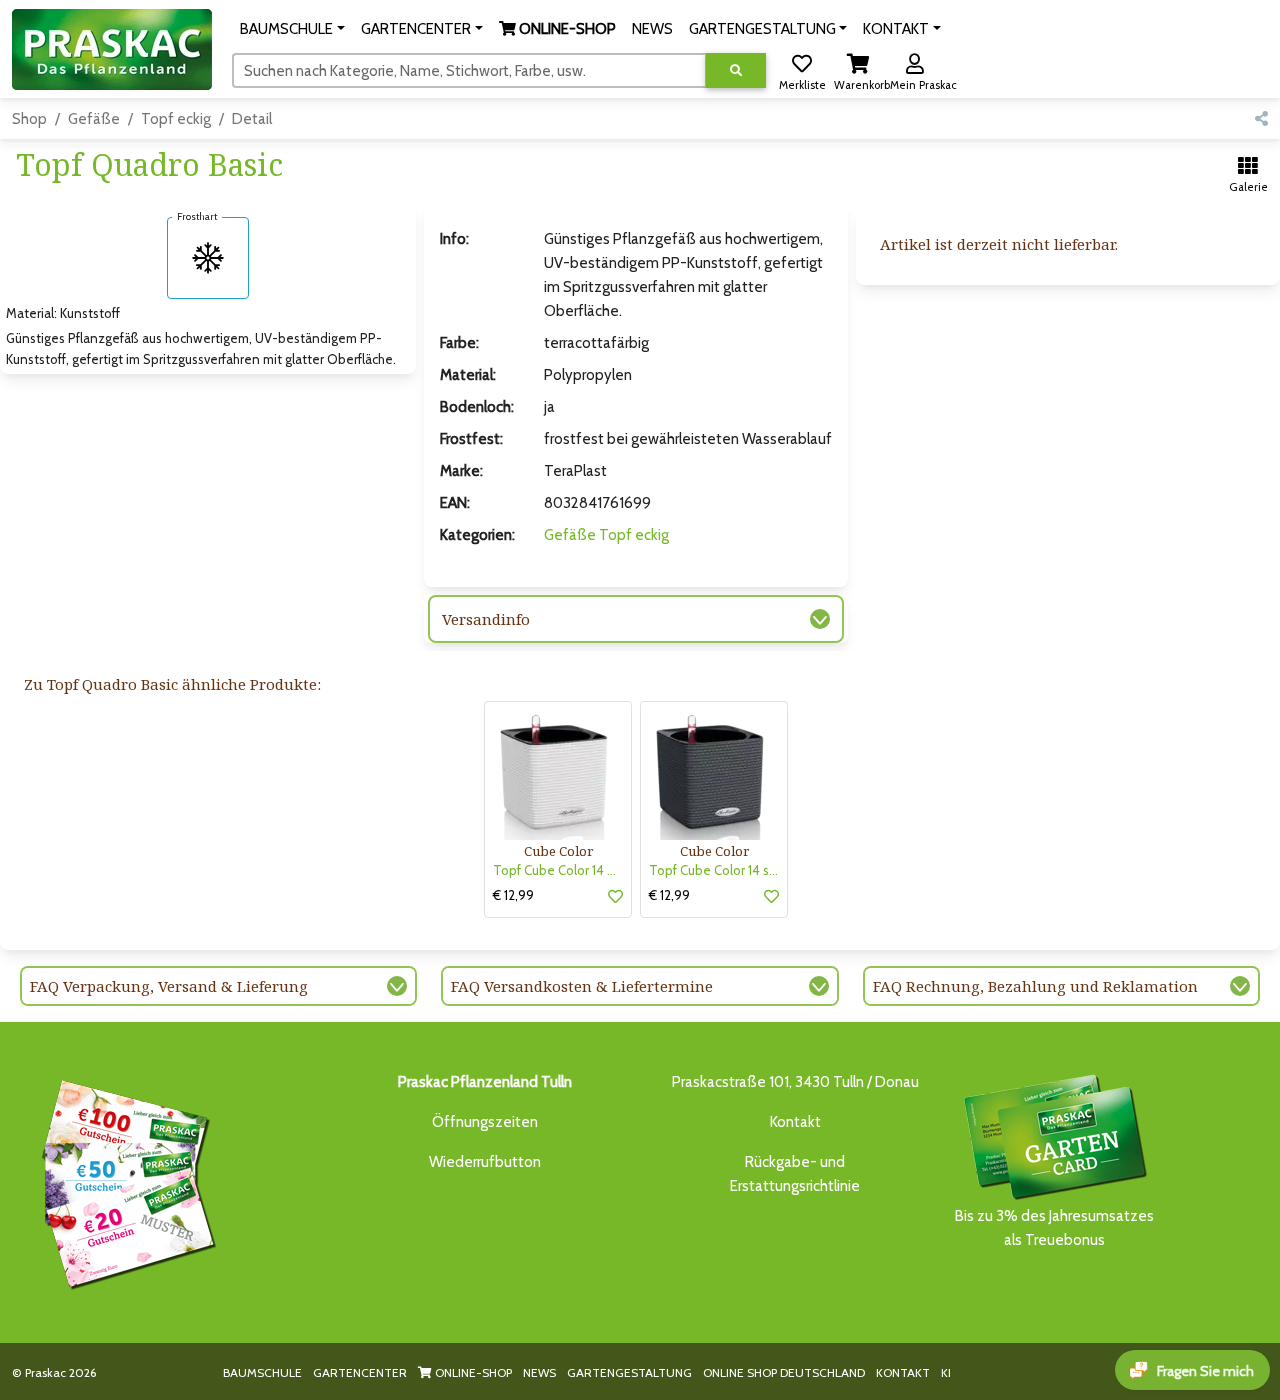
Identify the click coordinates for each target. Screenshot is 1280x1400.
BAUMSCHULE (262, 1372)
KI (946, 1372)
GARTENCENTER (360, 1372)
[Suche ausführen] (736, 70)
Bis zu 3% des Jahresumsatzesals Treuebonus (1054, 1228)
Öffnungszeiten (485, 1122)
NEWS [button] (652, 29)
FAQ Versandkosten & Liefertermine (582, 986)
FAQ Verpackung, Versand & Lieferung (169, 986)
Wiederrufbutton (485, 1162)
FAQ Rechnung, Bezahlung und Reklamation (1035, 986)
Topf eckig (176, 119)
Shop (29, 119)
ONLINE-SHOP (472, 1372)
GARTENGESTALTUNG (629, 1372)
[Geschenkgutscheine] (124, 1181)
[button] (292, 29)
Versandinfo (486, 619)
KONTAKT (903, 1372)
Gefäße (94, 119)
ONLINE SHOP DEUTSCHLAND (784, 1372)
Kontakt (795, 1122)
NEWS (539, 1372)
